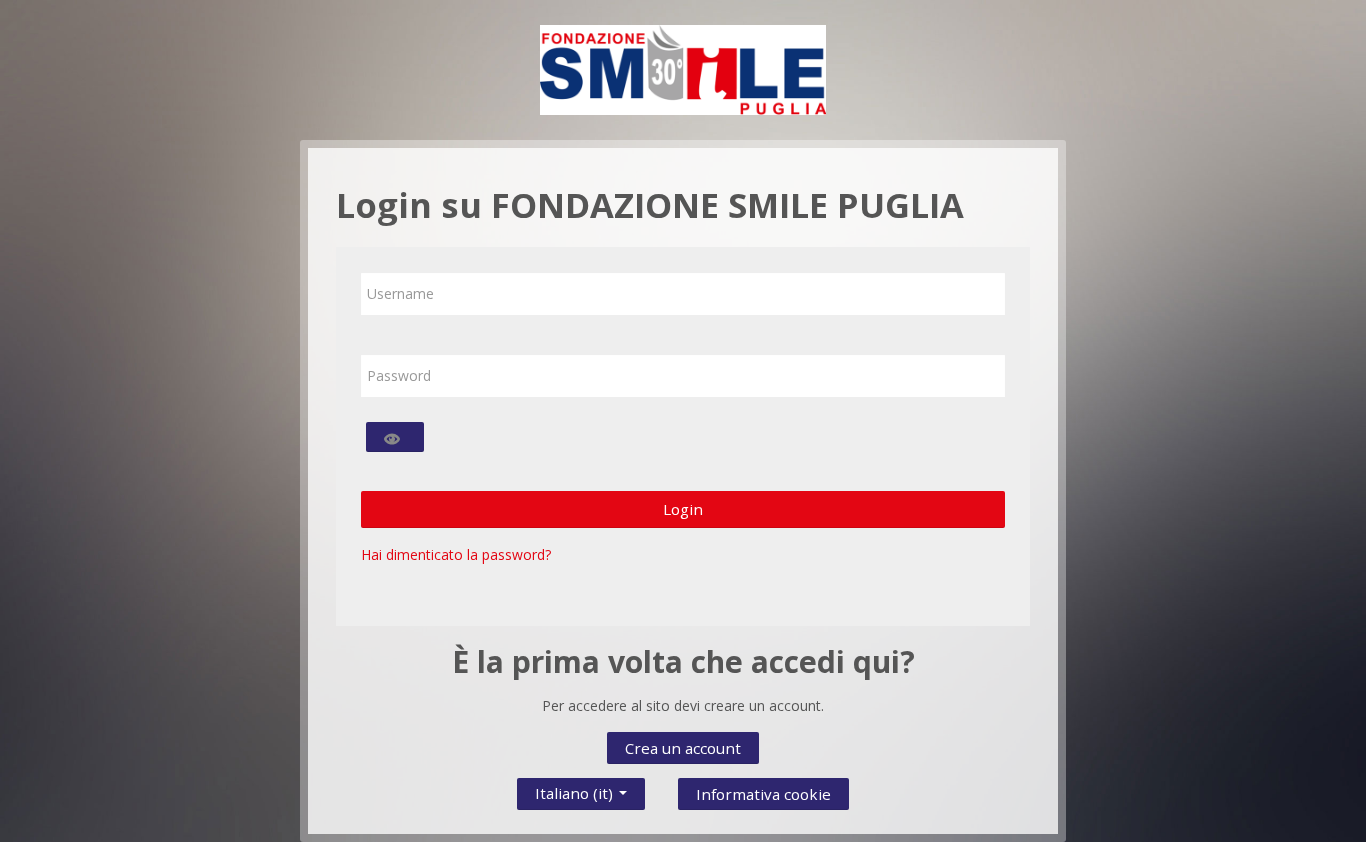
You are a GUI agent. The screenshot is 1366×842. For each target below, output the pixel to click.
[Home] (682, 68)
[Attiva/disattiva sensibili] (395, 437)
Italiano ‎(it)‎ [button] (576, 789)
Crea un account (683, 748)
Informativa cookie (763, 794)
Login (683, 509)
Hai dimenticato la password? (456, 554)
